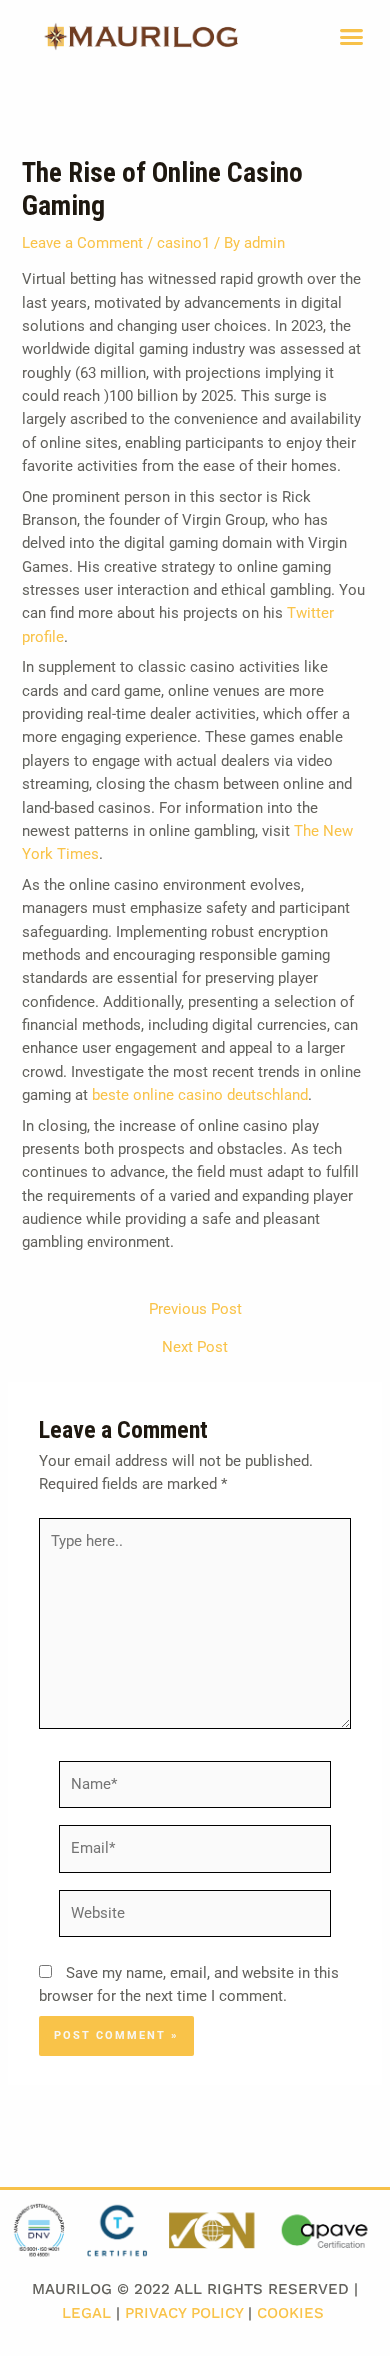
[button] (352, 37)
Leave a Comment (82, 243)
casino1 (183, 243)
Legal (86, 2313)
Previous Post (195, 1309)
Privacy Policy (184, 2313)
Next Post (195, 1347)
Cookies (290, 2313)
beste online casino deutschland (200, 1095)
